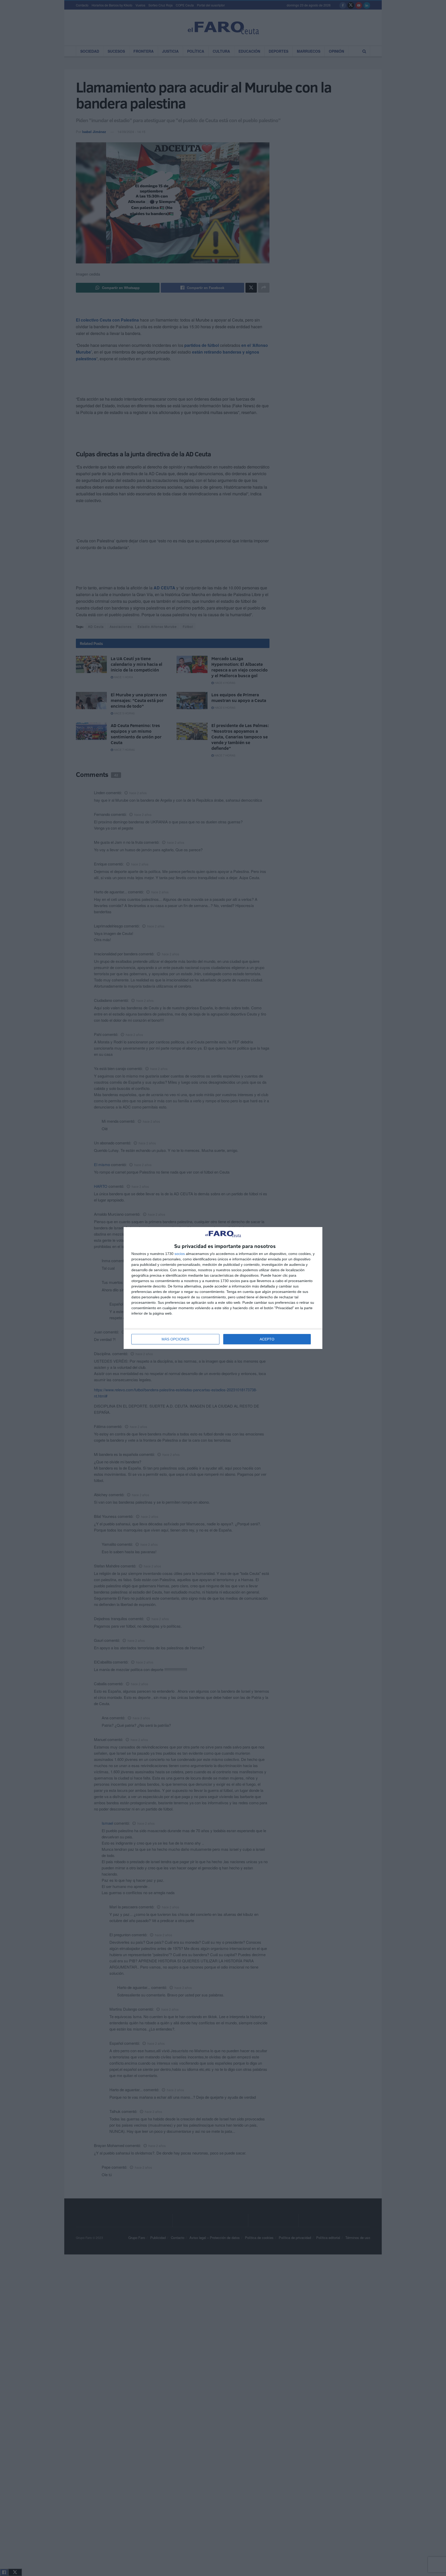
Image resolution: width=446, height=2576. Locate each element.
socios (180, 1254)
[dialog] (223, 1288)
